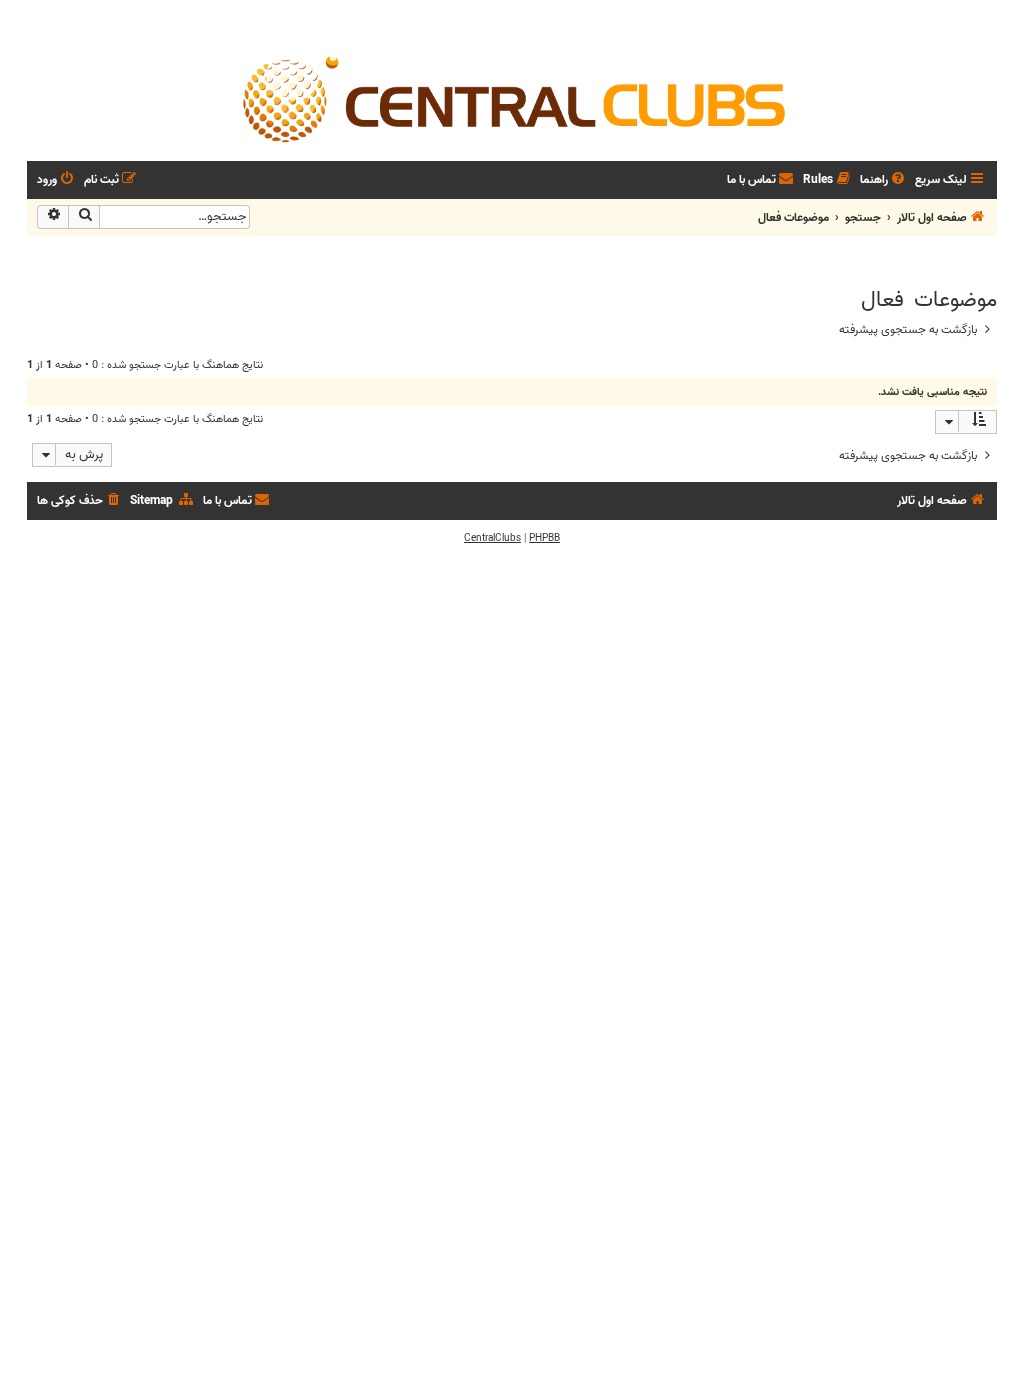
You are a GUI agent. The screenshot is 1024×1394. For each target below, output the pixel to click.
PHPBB (544, 538)
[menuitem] (884, 180)
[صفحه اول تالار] (512, 98)
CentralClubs (492, 538)
